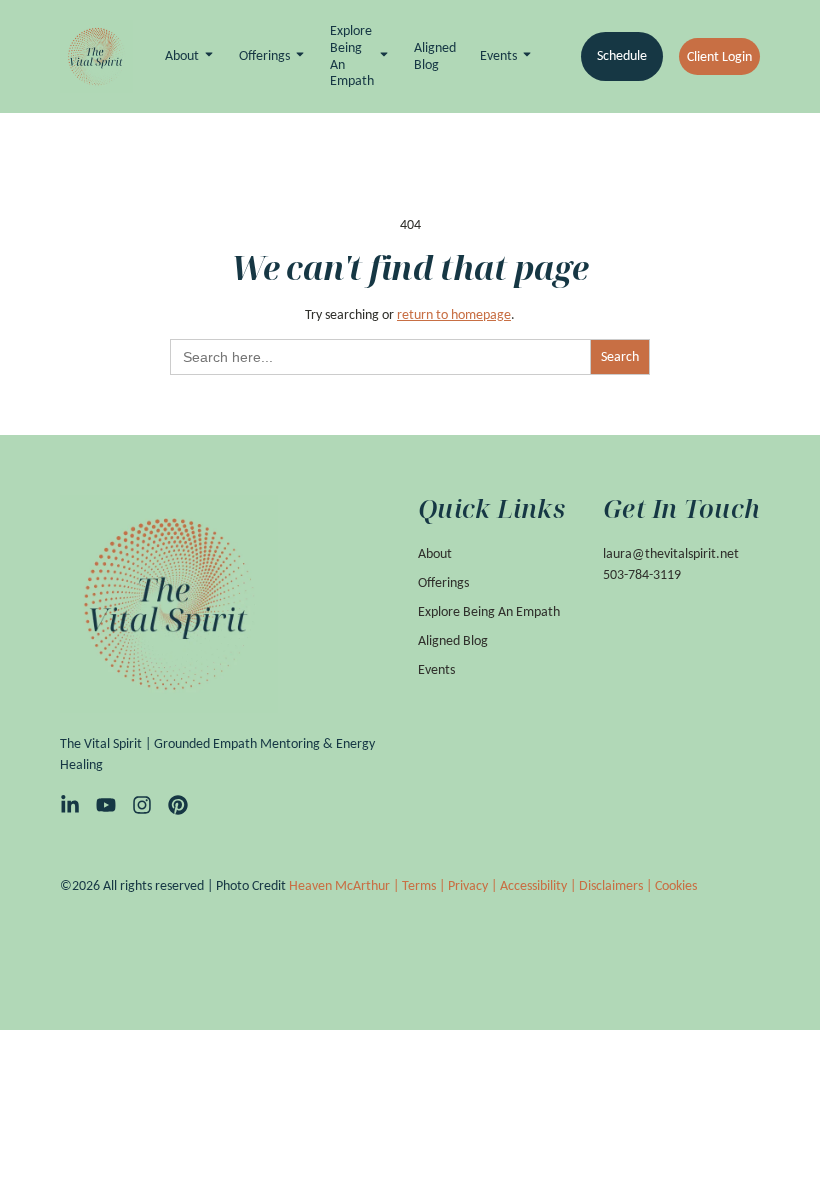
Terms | (425, 885)
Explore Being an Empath (352, 56)
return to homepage (454, 314)
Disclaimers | (617, 885)
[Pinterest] (178, 805)
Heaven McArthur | (345, 885)
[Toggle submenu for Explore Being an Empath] (382, 56)
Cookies (676, 885)
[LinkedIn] (70, 805)
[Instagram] (142, 805)
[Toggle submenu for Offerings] (298, 56)
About (182, 56)
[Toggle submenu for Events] (525, 56)
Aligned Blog (435, 56)
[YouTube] (106, 805)
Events (498, 56)
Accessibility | (539, 885)
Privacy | (474, 885)
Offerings (264, 56)
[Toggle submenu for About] (207, 56)
